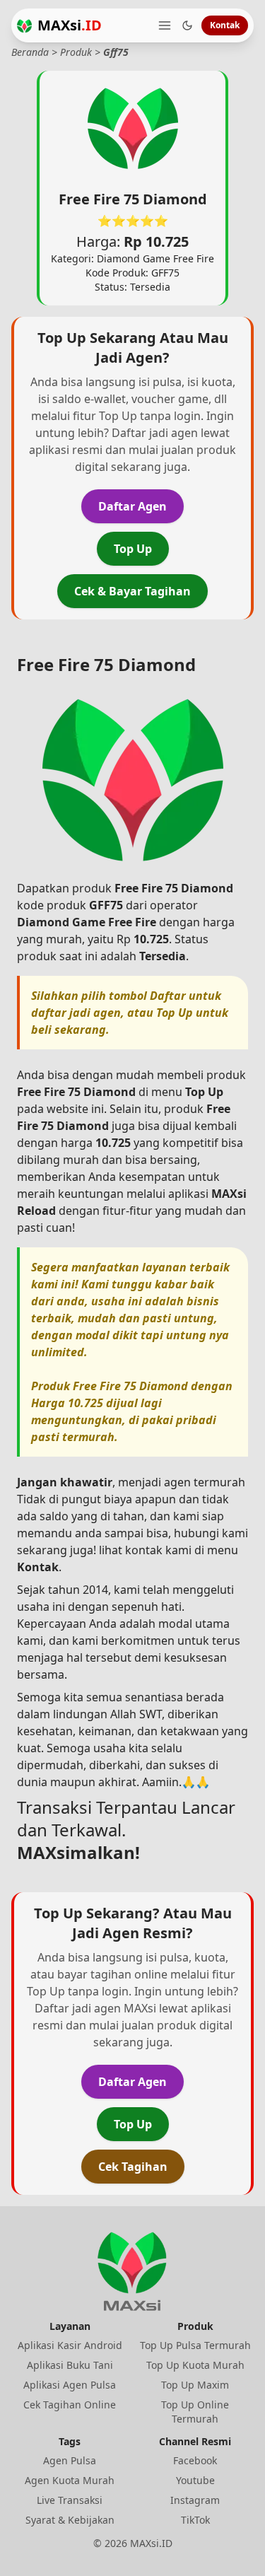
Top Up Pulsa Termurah (195, 2345)
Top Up (133, 549)
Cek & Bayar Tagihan (132, 591)
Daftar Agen (132, 506)
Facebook (195, 2460)
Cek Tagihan (133, 2167)
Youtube (195, 2480)
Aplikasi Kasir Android (70, 2345)
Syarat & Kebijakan (70, 2520)
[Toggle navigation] (165, 25)
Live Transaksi (70, 2500)
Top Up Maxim (195, 2385)
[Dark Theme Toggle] (187, 25)
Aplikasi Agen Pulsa (70, 2385)
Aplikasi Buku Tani (70, 2365)
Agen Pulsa (70, 2460)
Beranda (30, 52)
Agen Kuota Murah (70, 2480)
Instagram (195, 2500)
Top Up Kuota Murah (195, 2365)
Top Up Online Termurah (195, 2412)
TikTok (195, 2520)
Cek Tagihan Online (70, 2405)
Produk (76, 52)
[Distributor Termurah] (24, 26)
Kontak (225, 25)
